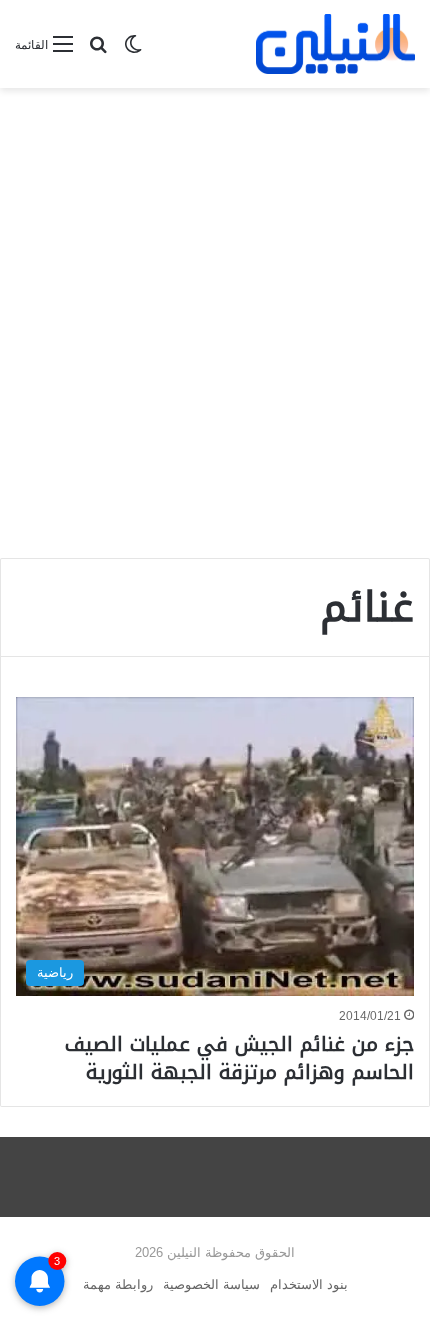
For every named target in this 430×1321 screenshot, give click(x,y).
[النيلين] (335, 44)
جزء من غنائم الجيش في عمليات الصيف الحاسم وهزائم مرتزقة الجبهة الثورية (239, 1058)
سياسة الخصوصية (211, 1284)
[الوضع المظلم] (133, 52)
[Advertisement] (215, 323)
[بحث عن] (98, 52)
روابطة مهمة (118, 1284)
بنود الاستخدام (309, 1284)
